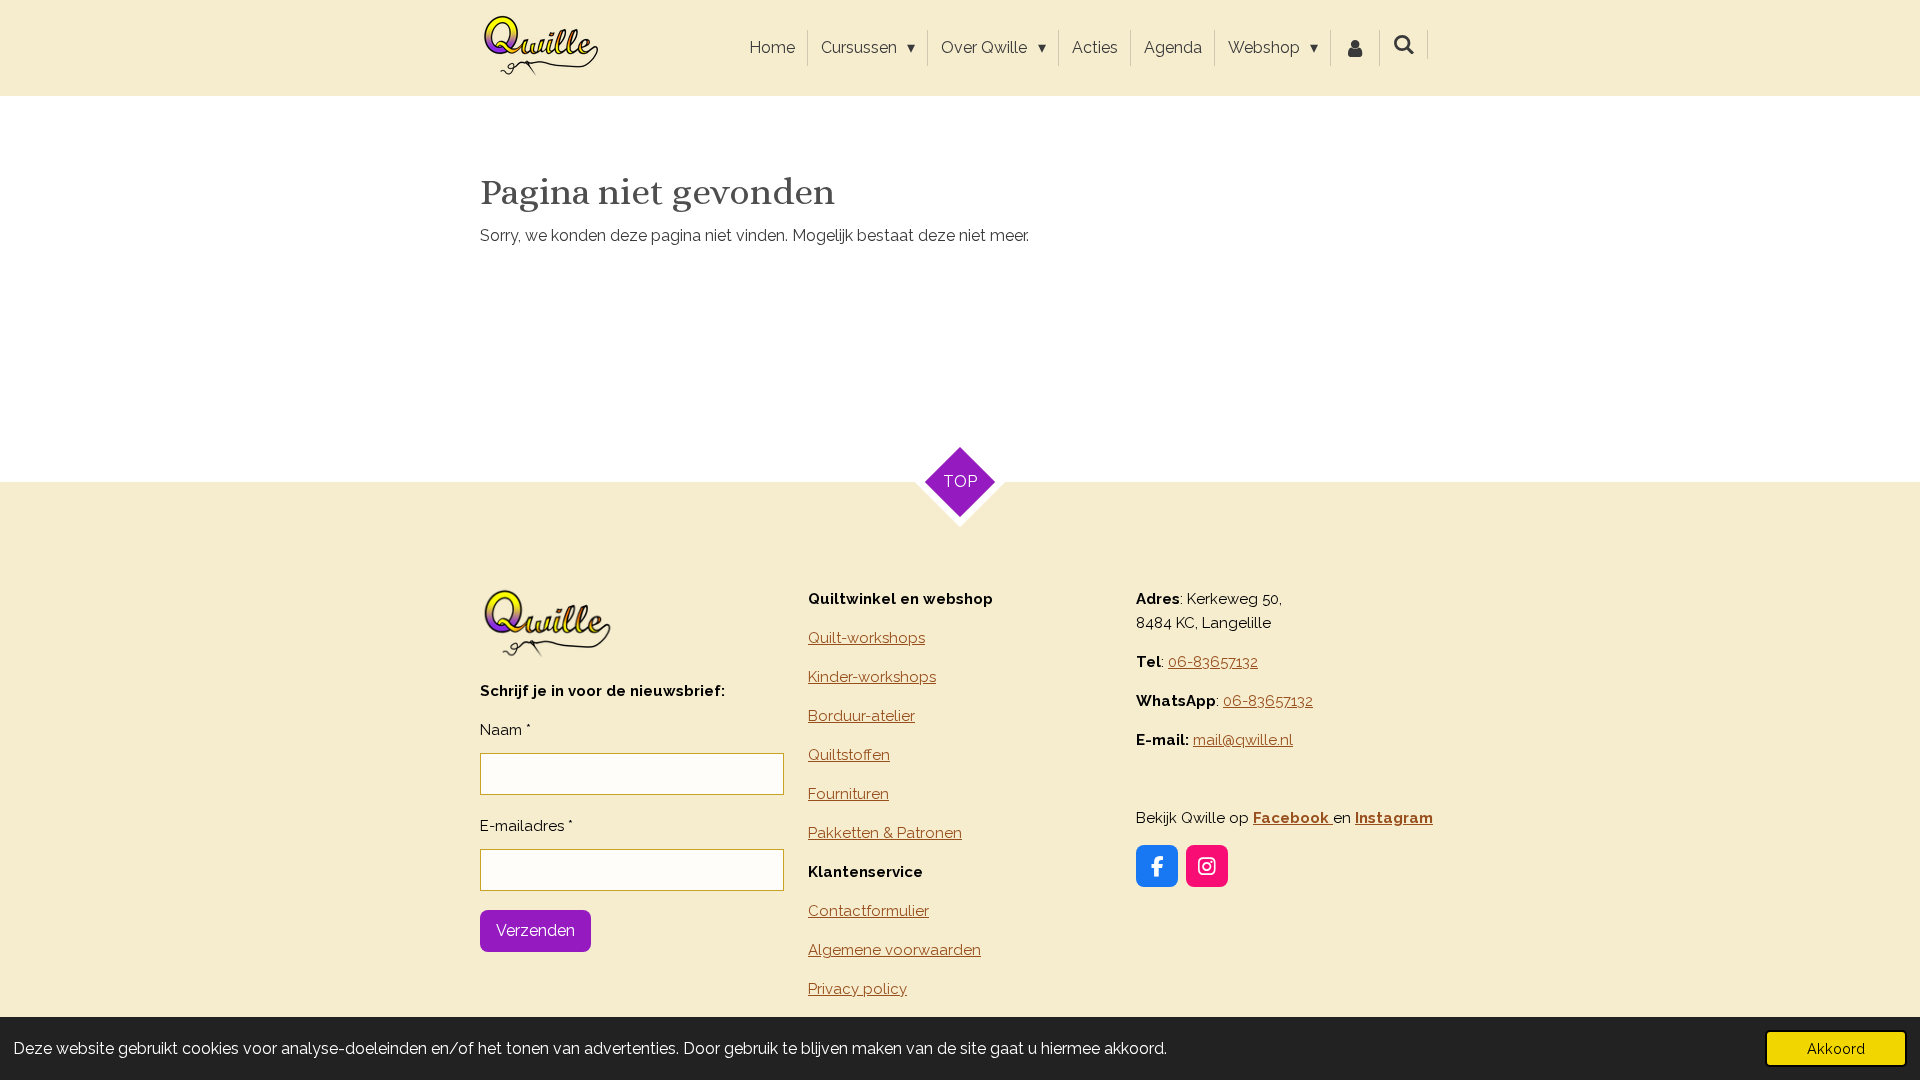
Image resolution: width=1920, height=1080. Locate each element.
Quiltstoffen (849, 755)
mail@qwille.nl (1243, 740)
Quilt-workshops (866, 638)
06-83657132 (1213, 662)
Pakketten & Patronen (885, 833)
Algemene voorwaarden (894, 950)
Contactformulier (868, 911)
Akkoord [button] (1836, 1048)
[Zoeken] (1404, 44)
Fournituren (848, 794)
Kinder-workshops (872, 677)
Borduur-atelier (861, 716)
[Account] (1355, 48)
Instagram (1394, 818)
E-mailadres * (526, 826)
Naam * (505, 730)
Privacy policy (857, 989)
